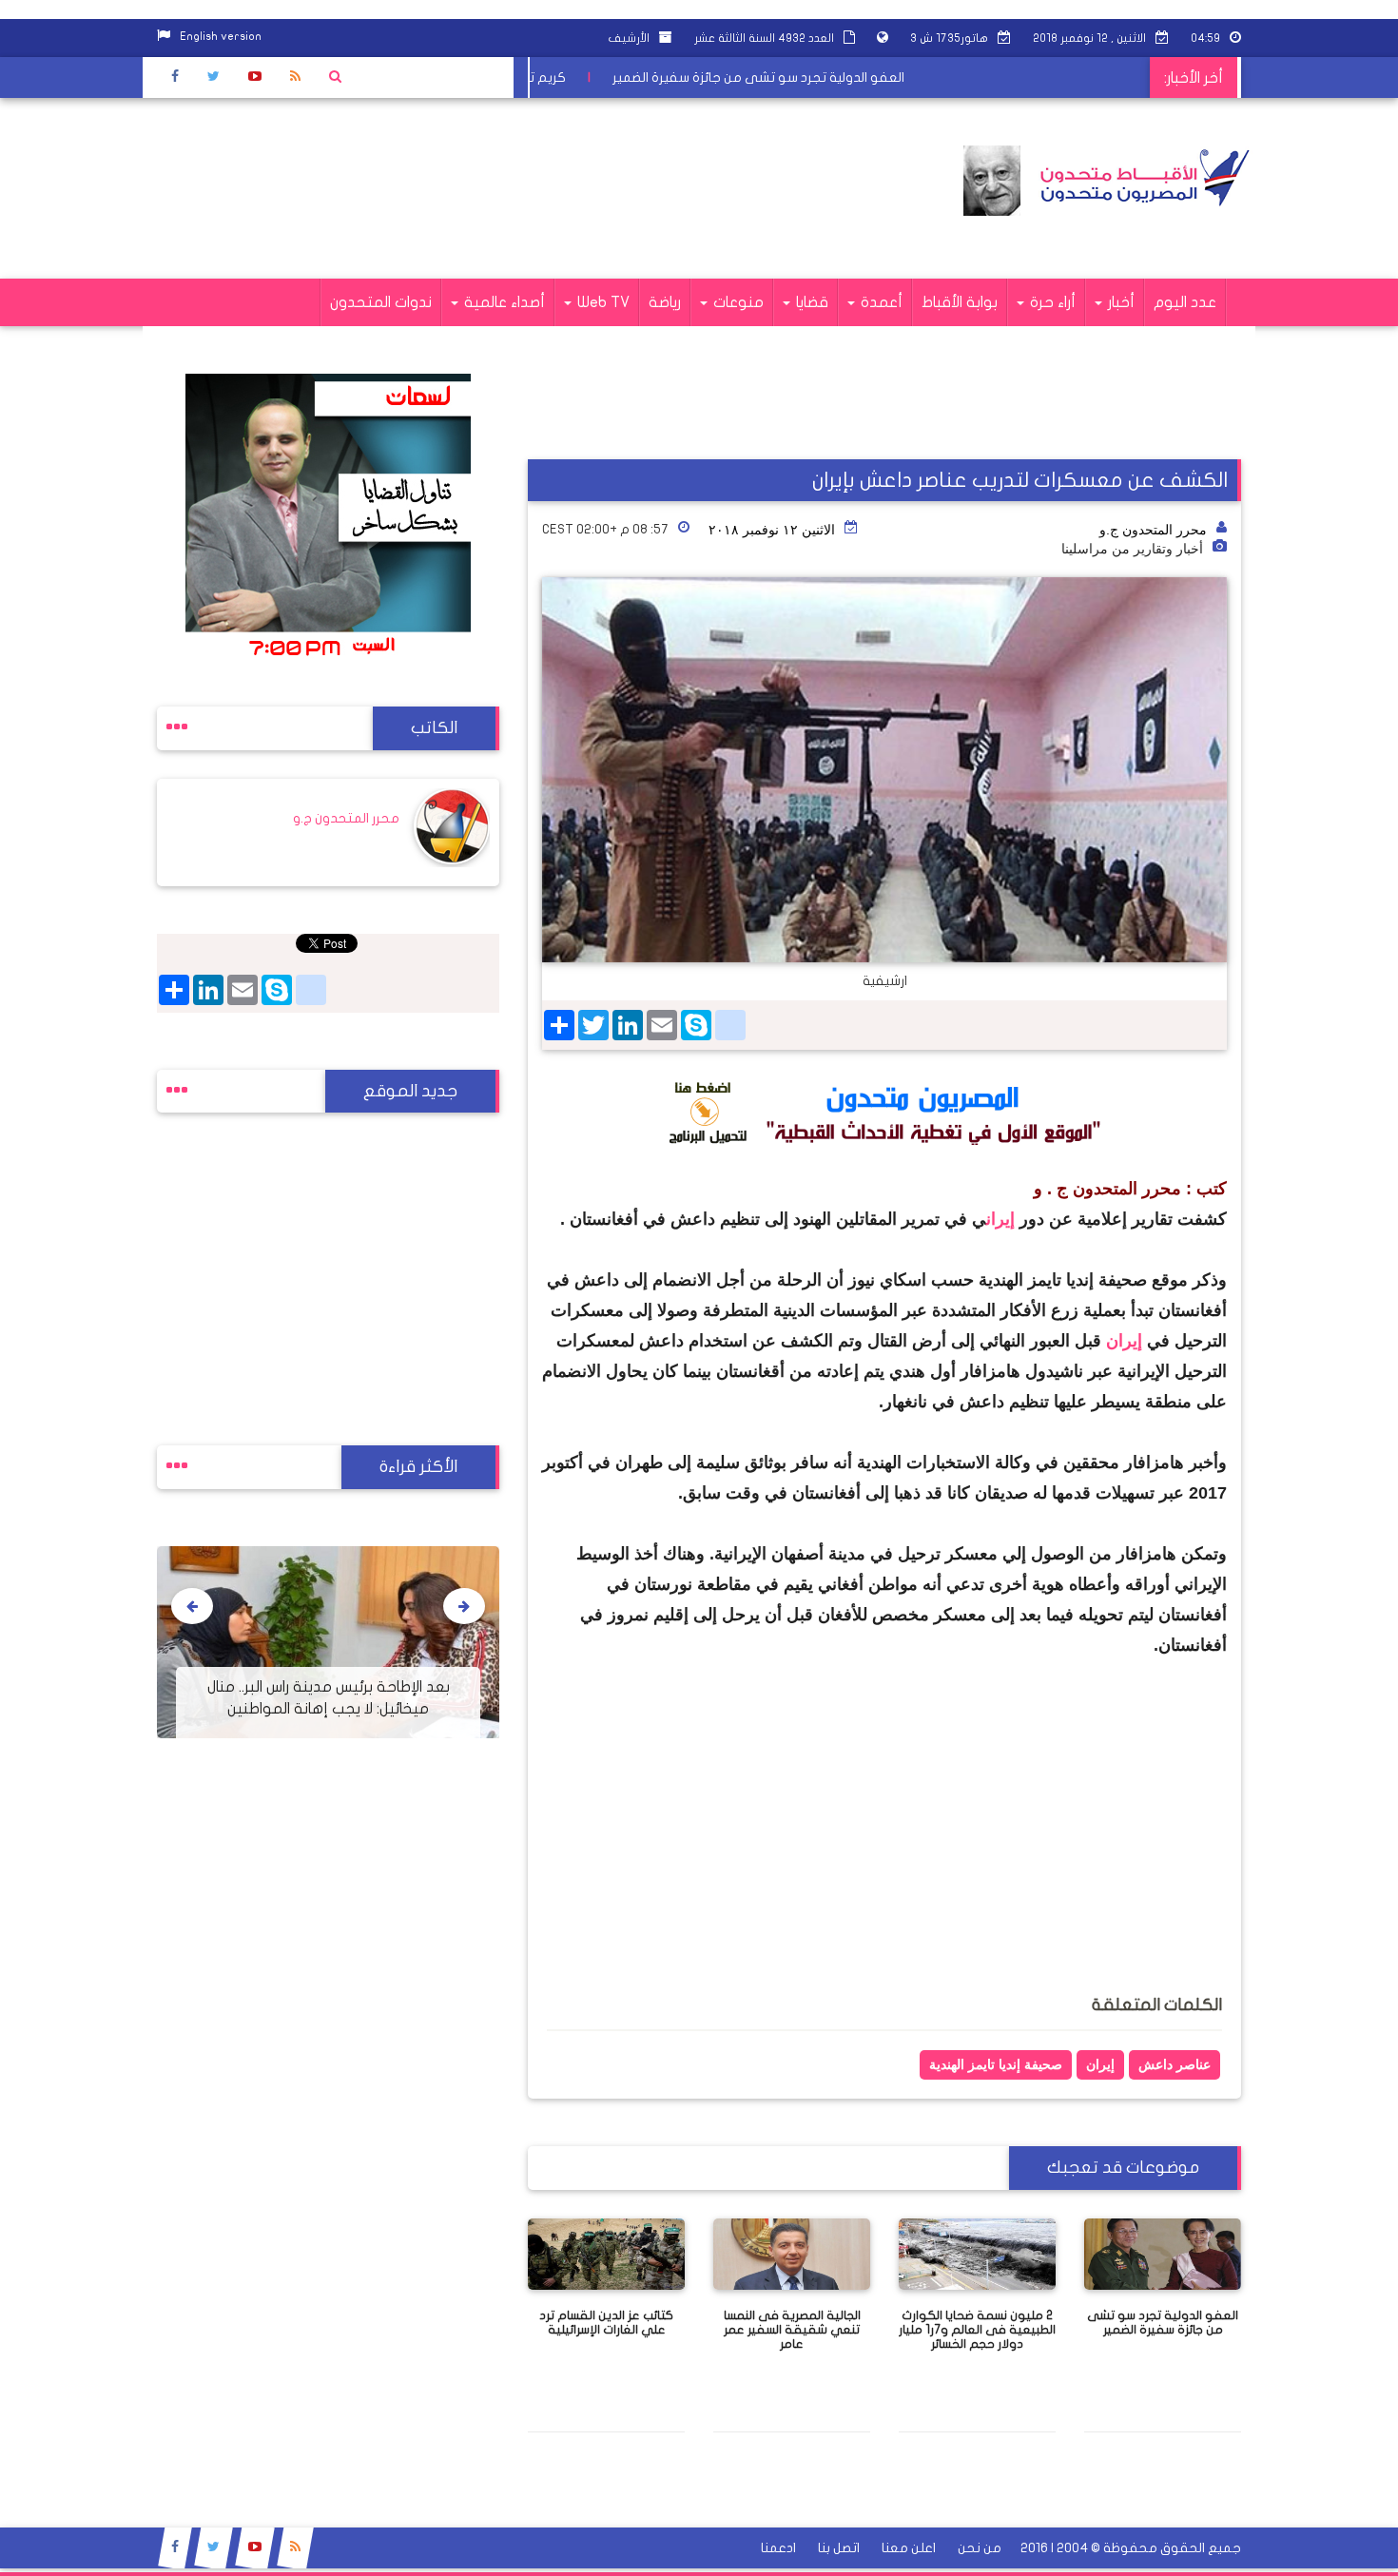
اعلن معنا (909, 2548)
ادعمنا (778, 2548)
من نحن (980, 2548)
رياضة (665, 302)
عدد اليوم (1185, 302)
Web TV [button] (602, 302)
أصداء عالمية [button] (503, 302)
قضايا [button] (810, 302)
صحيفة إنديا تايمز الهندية (996, 2064)
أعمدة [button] (880, 302)
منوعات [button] (737, 302)
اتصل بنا (839, 2548)
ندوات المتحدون (381, 302)
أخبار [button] (1119, 302)
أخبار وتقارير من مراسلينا (1132, 549)
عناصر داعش (1175, 2064)
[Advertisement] (503, 188)
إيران (1003, 1219)
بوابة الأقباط (960, 302)
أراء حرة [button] (1051, 302)
